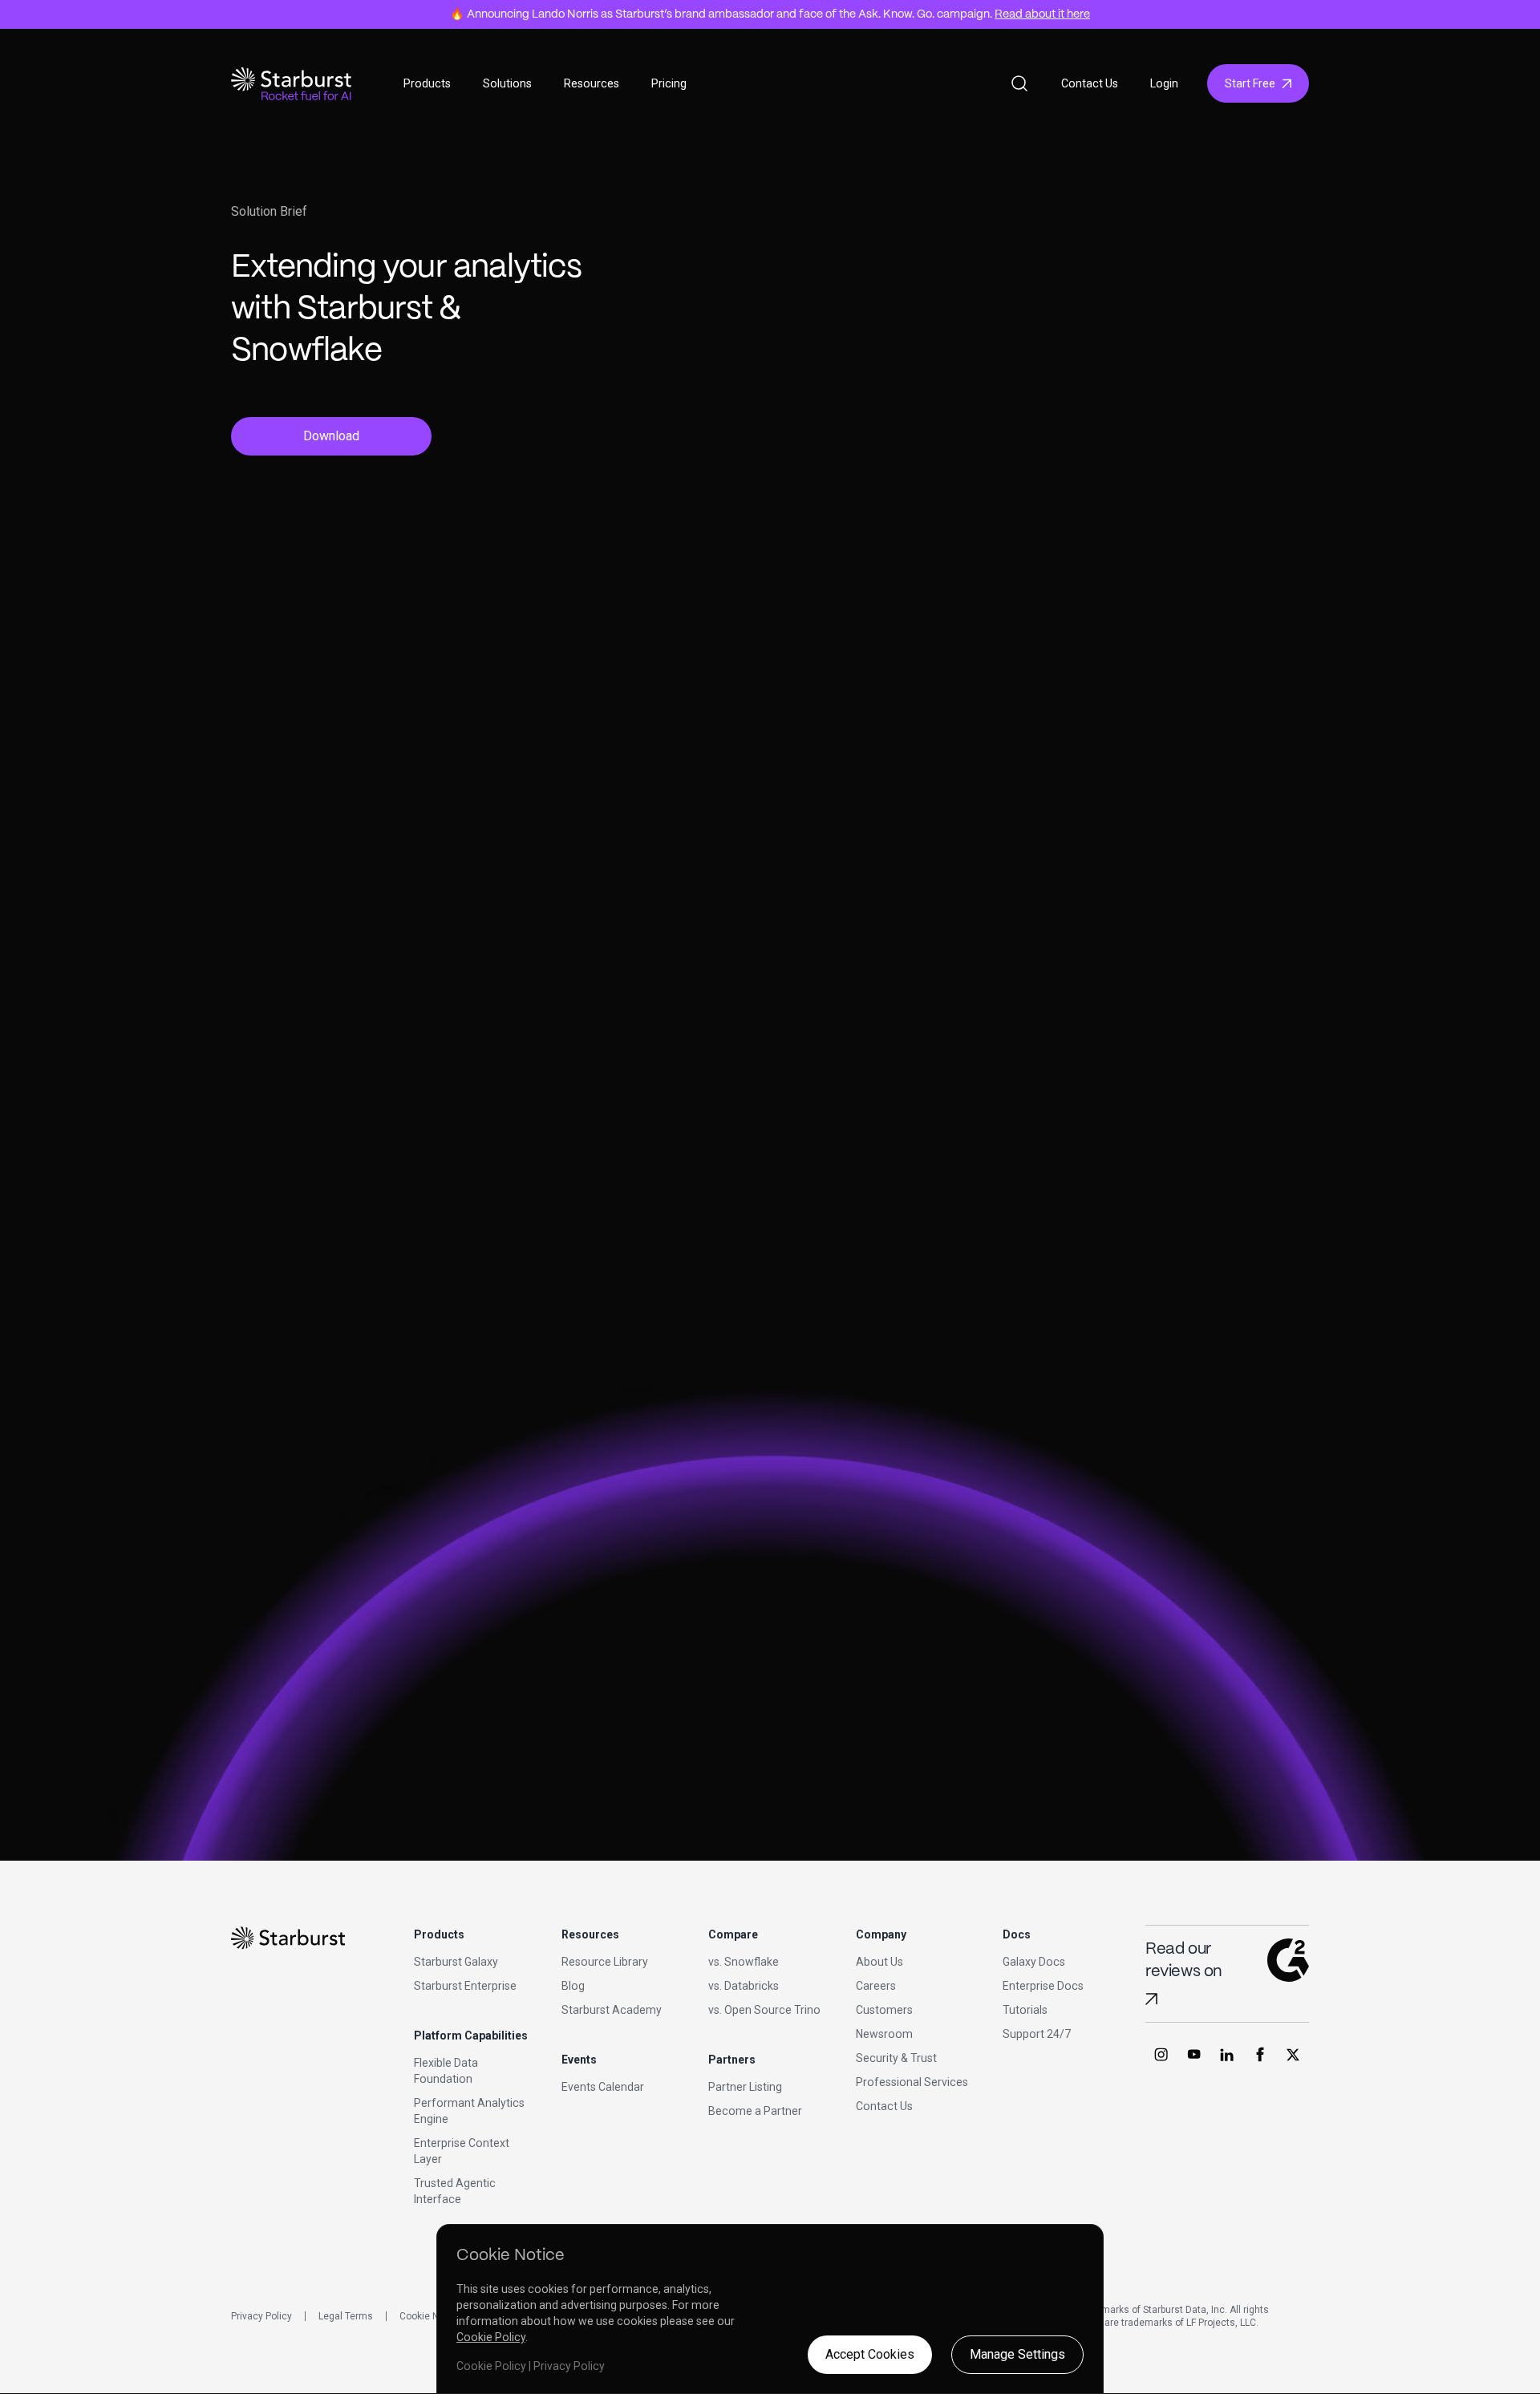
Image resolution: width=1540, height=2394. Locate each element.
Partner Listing (745, 2087)
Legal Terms (346, 2316)
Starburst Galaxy (456, 1962)
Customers (884, 2010)
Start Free (1250, 83)
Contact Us (1090, 83)
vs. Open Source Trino (764, 2010)
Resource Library (605, 1962)
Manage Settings (1017, 2354)
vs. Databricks (744, 1986)
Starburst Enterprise (465, 1986)
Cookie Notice (430, 2316)
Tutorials (1025, 2010)
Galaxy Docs (1034, 1962)
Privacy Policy (261, 2316)
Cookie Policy (491, 2337)
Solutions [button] (507, 83)
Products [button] (427, 83)
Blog (573, 1986)
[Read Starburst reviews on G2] (1151, 1999)
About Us (879, 1962)
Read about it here (1042, 14)
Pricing (669, 83)
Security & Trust (896, 2058)
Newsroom (884, 2034)
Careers (876, 1986)
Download (331, 436)
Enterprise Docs (1043, 1986)
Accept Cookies (870, 2354)
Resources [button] (592, 83)
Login (1164, 83)
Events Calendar (603, 2087)
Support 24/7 (1037, 2034)
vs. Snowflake (744, 1962)
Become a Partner (755, 2111)
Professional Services (912, 2082)
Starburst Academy (612, 2010)
